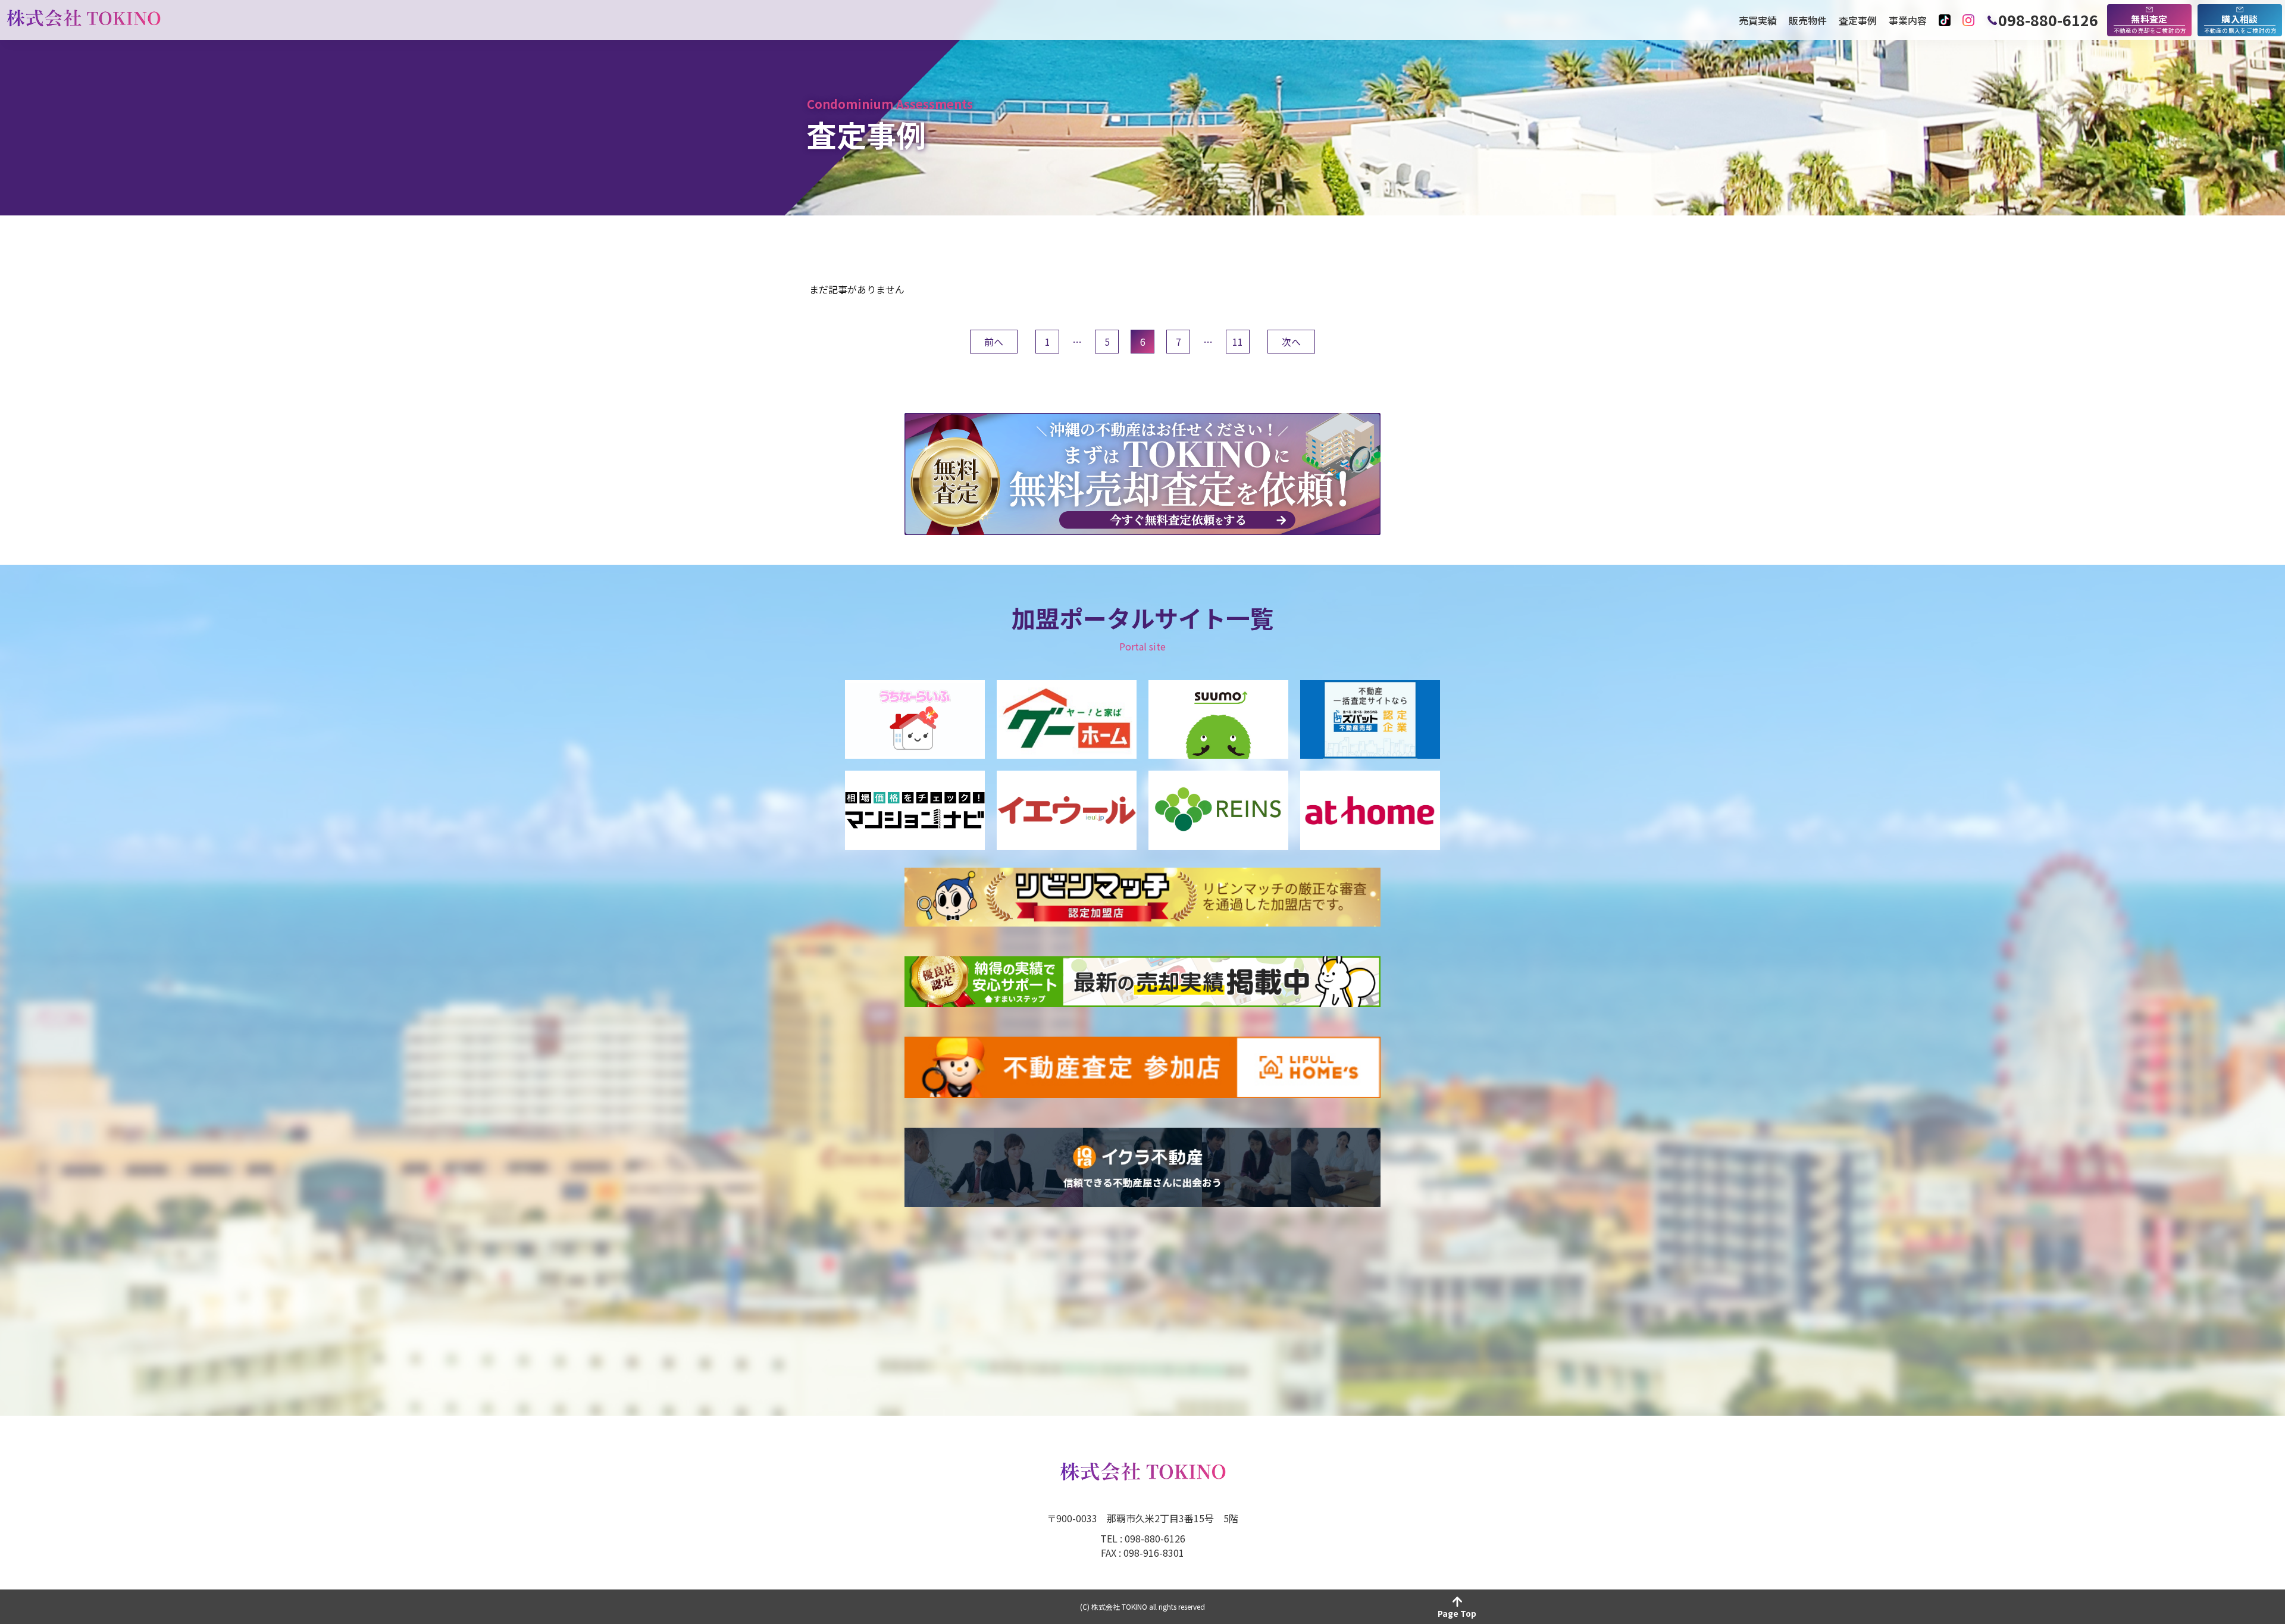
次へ (1291, 342)
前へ (994, 342)
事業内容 (1908, 20)
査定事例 (1858, 20)
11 (1238, 342)
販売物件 (1808, 20)
